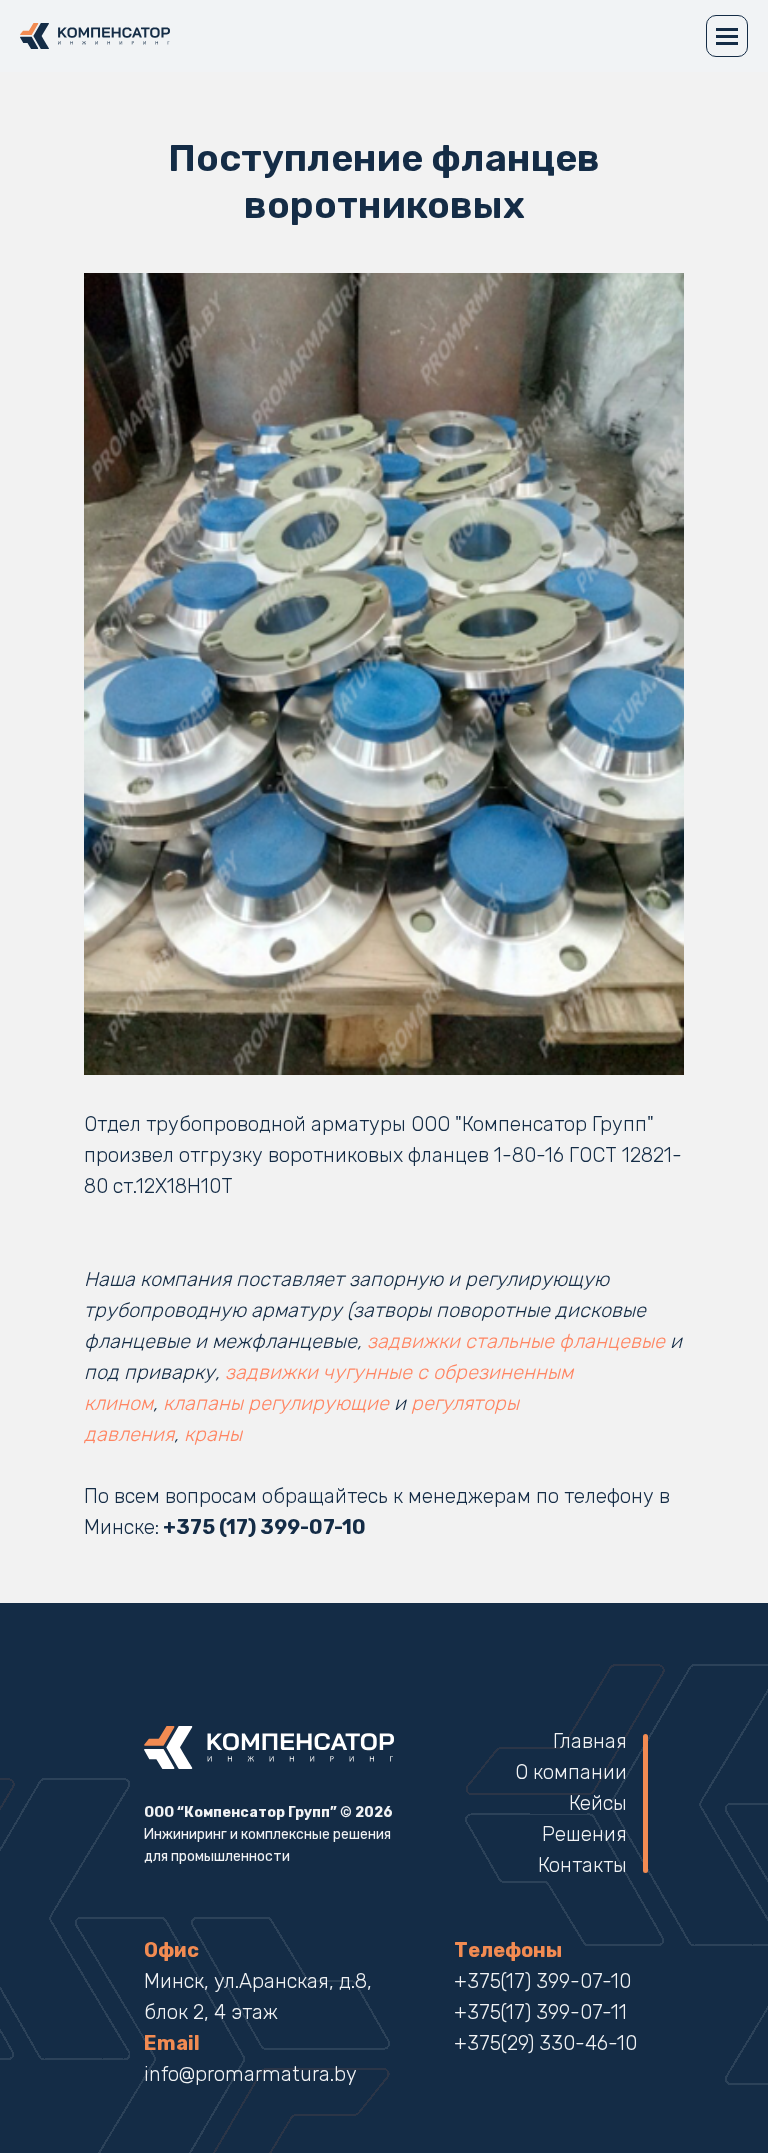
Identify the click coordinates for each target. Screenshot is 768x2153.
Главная (590, 1741)
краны (215, 1434)
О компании (571, 1772)
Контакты (582, 1865)
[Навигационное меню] (727, 36)
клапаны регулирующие (276, 1403)
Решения (584, 1834)
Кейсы (598, 1803)
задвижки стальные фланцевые (516, 1341)
